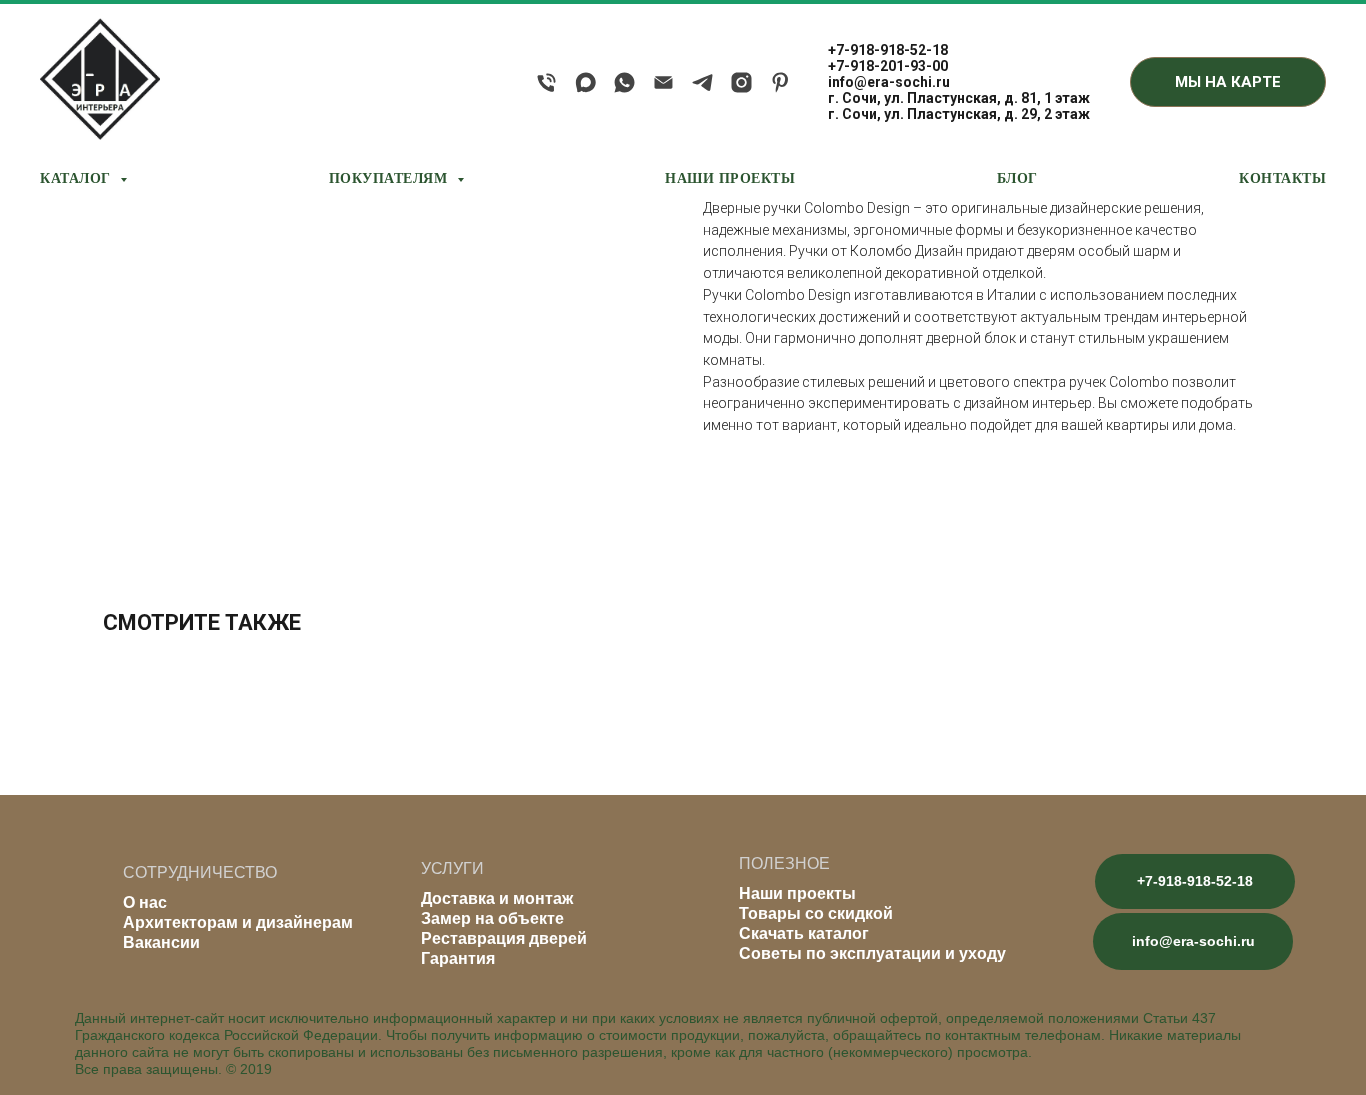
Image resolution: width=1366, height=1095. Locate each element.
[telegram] (702, 82)
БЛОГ (1017, 177)
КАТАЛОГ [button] (77, 177)
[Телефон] (546, 82)
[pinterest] (780, 82)
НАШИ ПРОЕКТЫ (730, 177)
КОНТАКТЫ (1282, 177)
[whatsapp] (624, 82)
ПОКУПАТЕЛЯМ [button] (390, 177)
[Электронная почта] (663, 82)
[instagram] (741, 82)
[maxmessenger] (585, 82)
